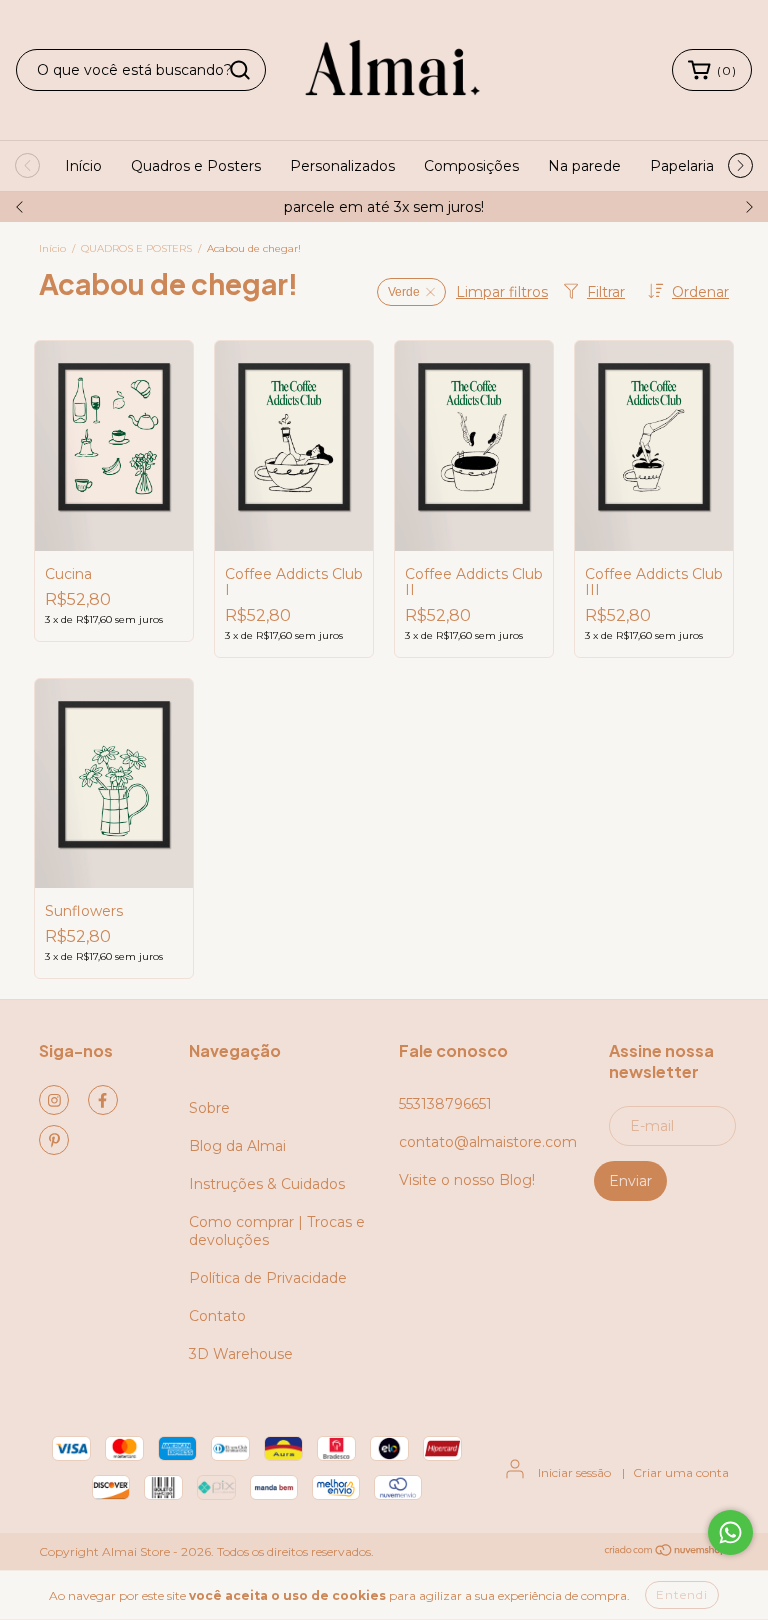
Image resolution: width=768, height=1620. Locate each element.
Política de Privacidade (268, 1278)
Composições (471, 166)
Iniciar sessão (574, 1472)
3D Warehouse (241, 1354)
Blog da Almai (237, 1146)
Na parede (584, 166)
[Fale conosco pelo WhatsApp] (730, 1532)
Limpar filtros (502, 292)
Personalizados (342, 166)
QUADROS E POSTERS (136, 248)
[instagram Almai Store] (54, 1100)
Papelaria (682, 166)
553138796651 (445, 1104)
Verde (404, 292)
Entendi (682, 1594)
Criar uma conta (681, 1472)
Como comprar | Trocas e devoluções (277, 1231)
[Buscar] (240, 70)
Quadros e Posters (196, 166)
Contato (217, 1316)
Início (83, 166)
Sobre (209, 1108)
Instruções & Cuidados (267, 1184)
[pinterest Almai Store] (54, 1140)
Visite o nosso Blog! (467, 1180)
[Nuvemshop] (666, 1552)
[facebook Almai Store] (103, 1100)
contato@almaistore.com (488, 1142)
